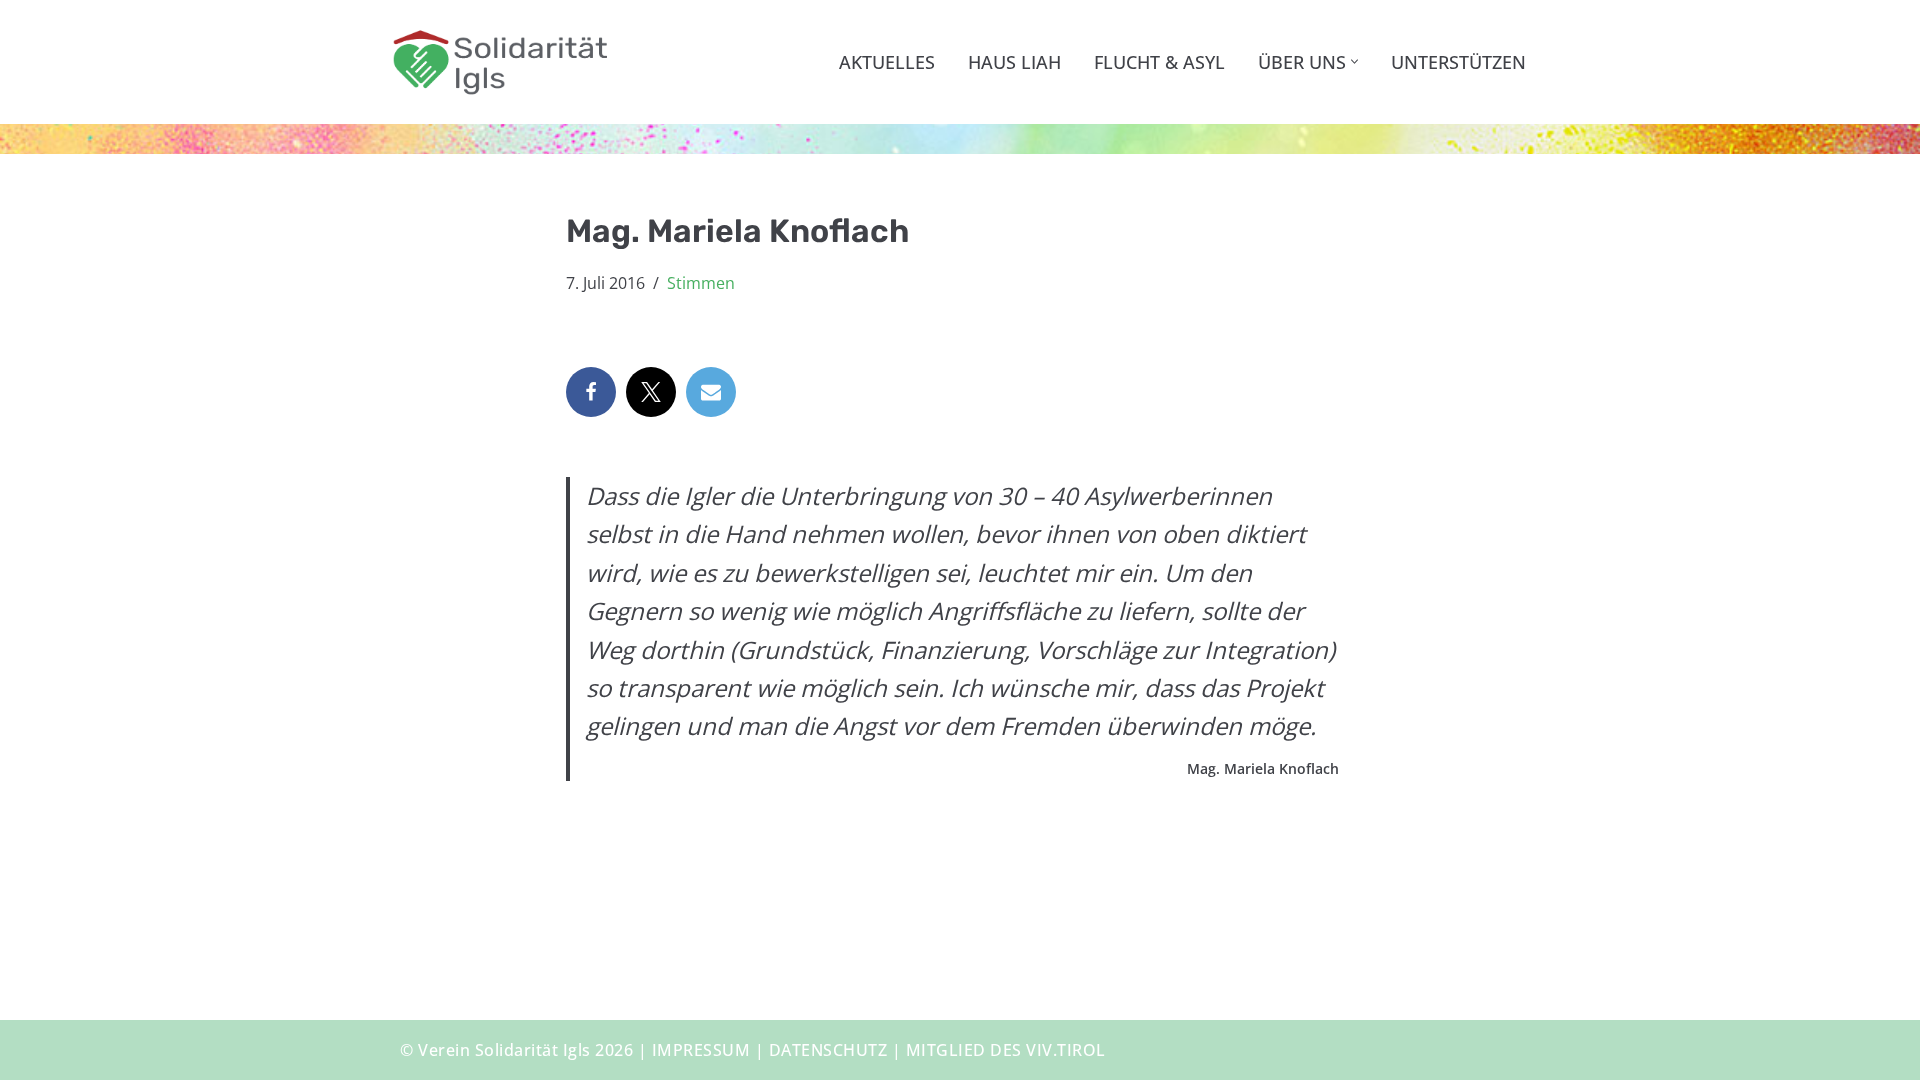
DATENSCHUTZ (828, 1050)
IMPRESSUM (701, 1050)
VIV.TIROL (1066, 1050)
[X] (651, 392)
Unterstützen (1458, 62)
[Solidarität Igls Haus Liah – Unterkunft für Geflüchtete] (500, 62)
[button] (1354, 61)
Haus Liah (1014, 62)
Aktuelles (887, 62)
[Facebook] (591, 392)
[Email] (711, 392)
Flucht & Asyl (1159, 62)
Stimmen (701, 283)
